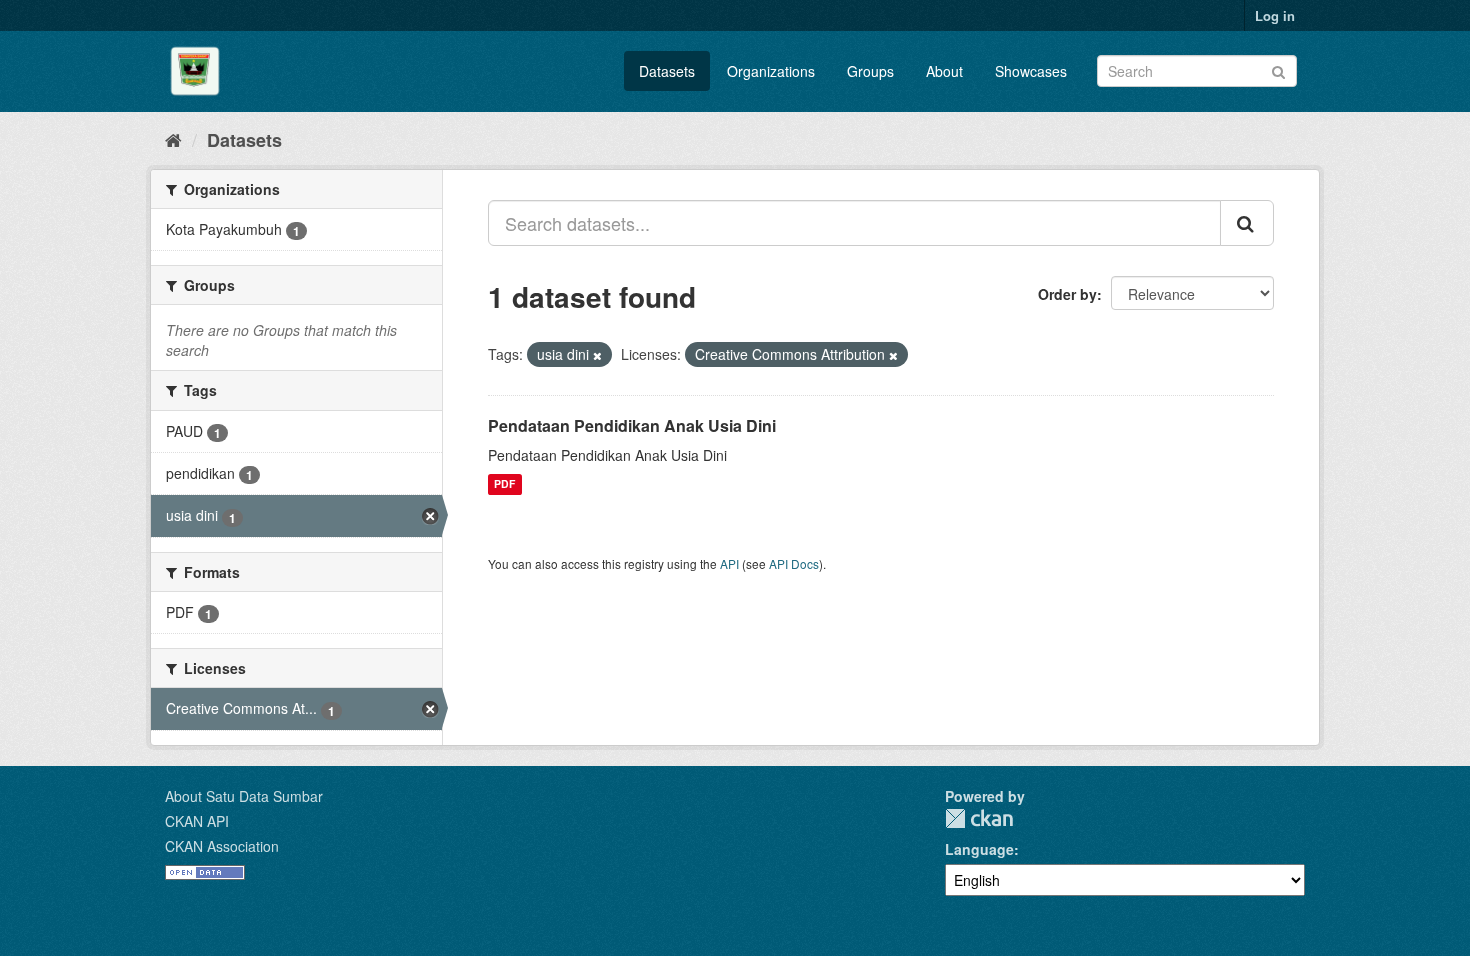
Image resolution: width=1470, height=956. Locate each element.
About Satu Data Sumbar (244, 796)
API (729, 563)
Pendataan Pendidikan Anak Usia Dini (632, 425)
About (944, 71)
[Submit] (1278, 69)
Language (979, 849)
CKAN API (197, 821)
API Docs (794, 563)
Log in (1275, 15)
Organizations (771, 71)
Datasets (667, 71)
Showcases (1031, 71)
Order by (1067, 294)
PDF (504, 484)
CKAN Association (222, 846)
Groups (870, 71)
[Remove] (597, 355)
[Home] (173, 139)
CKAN (979, 818)
